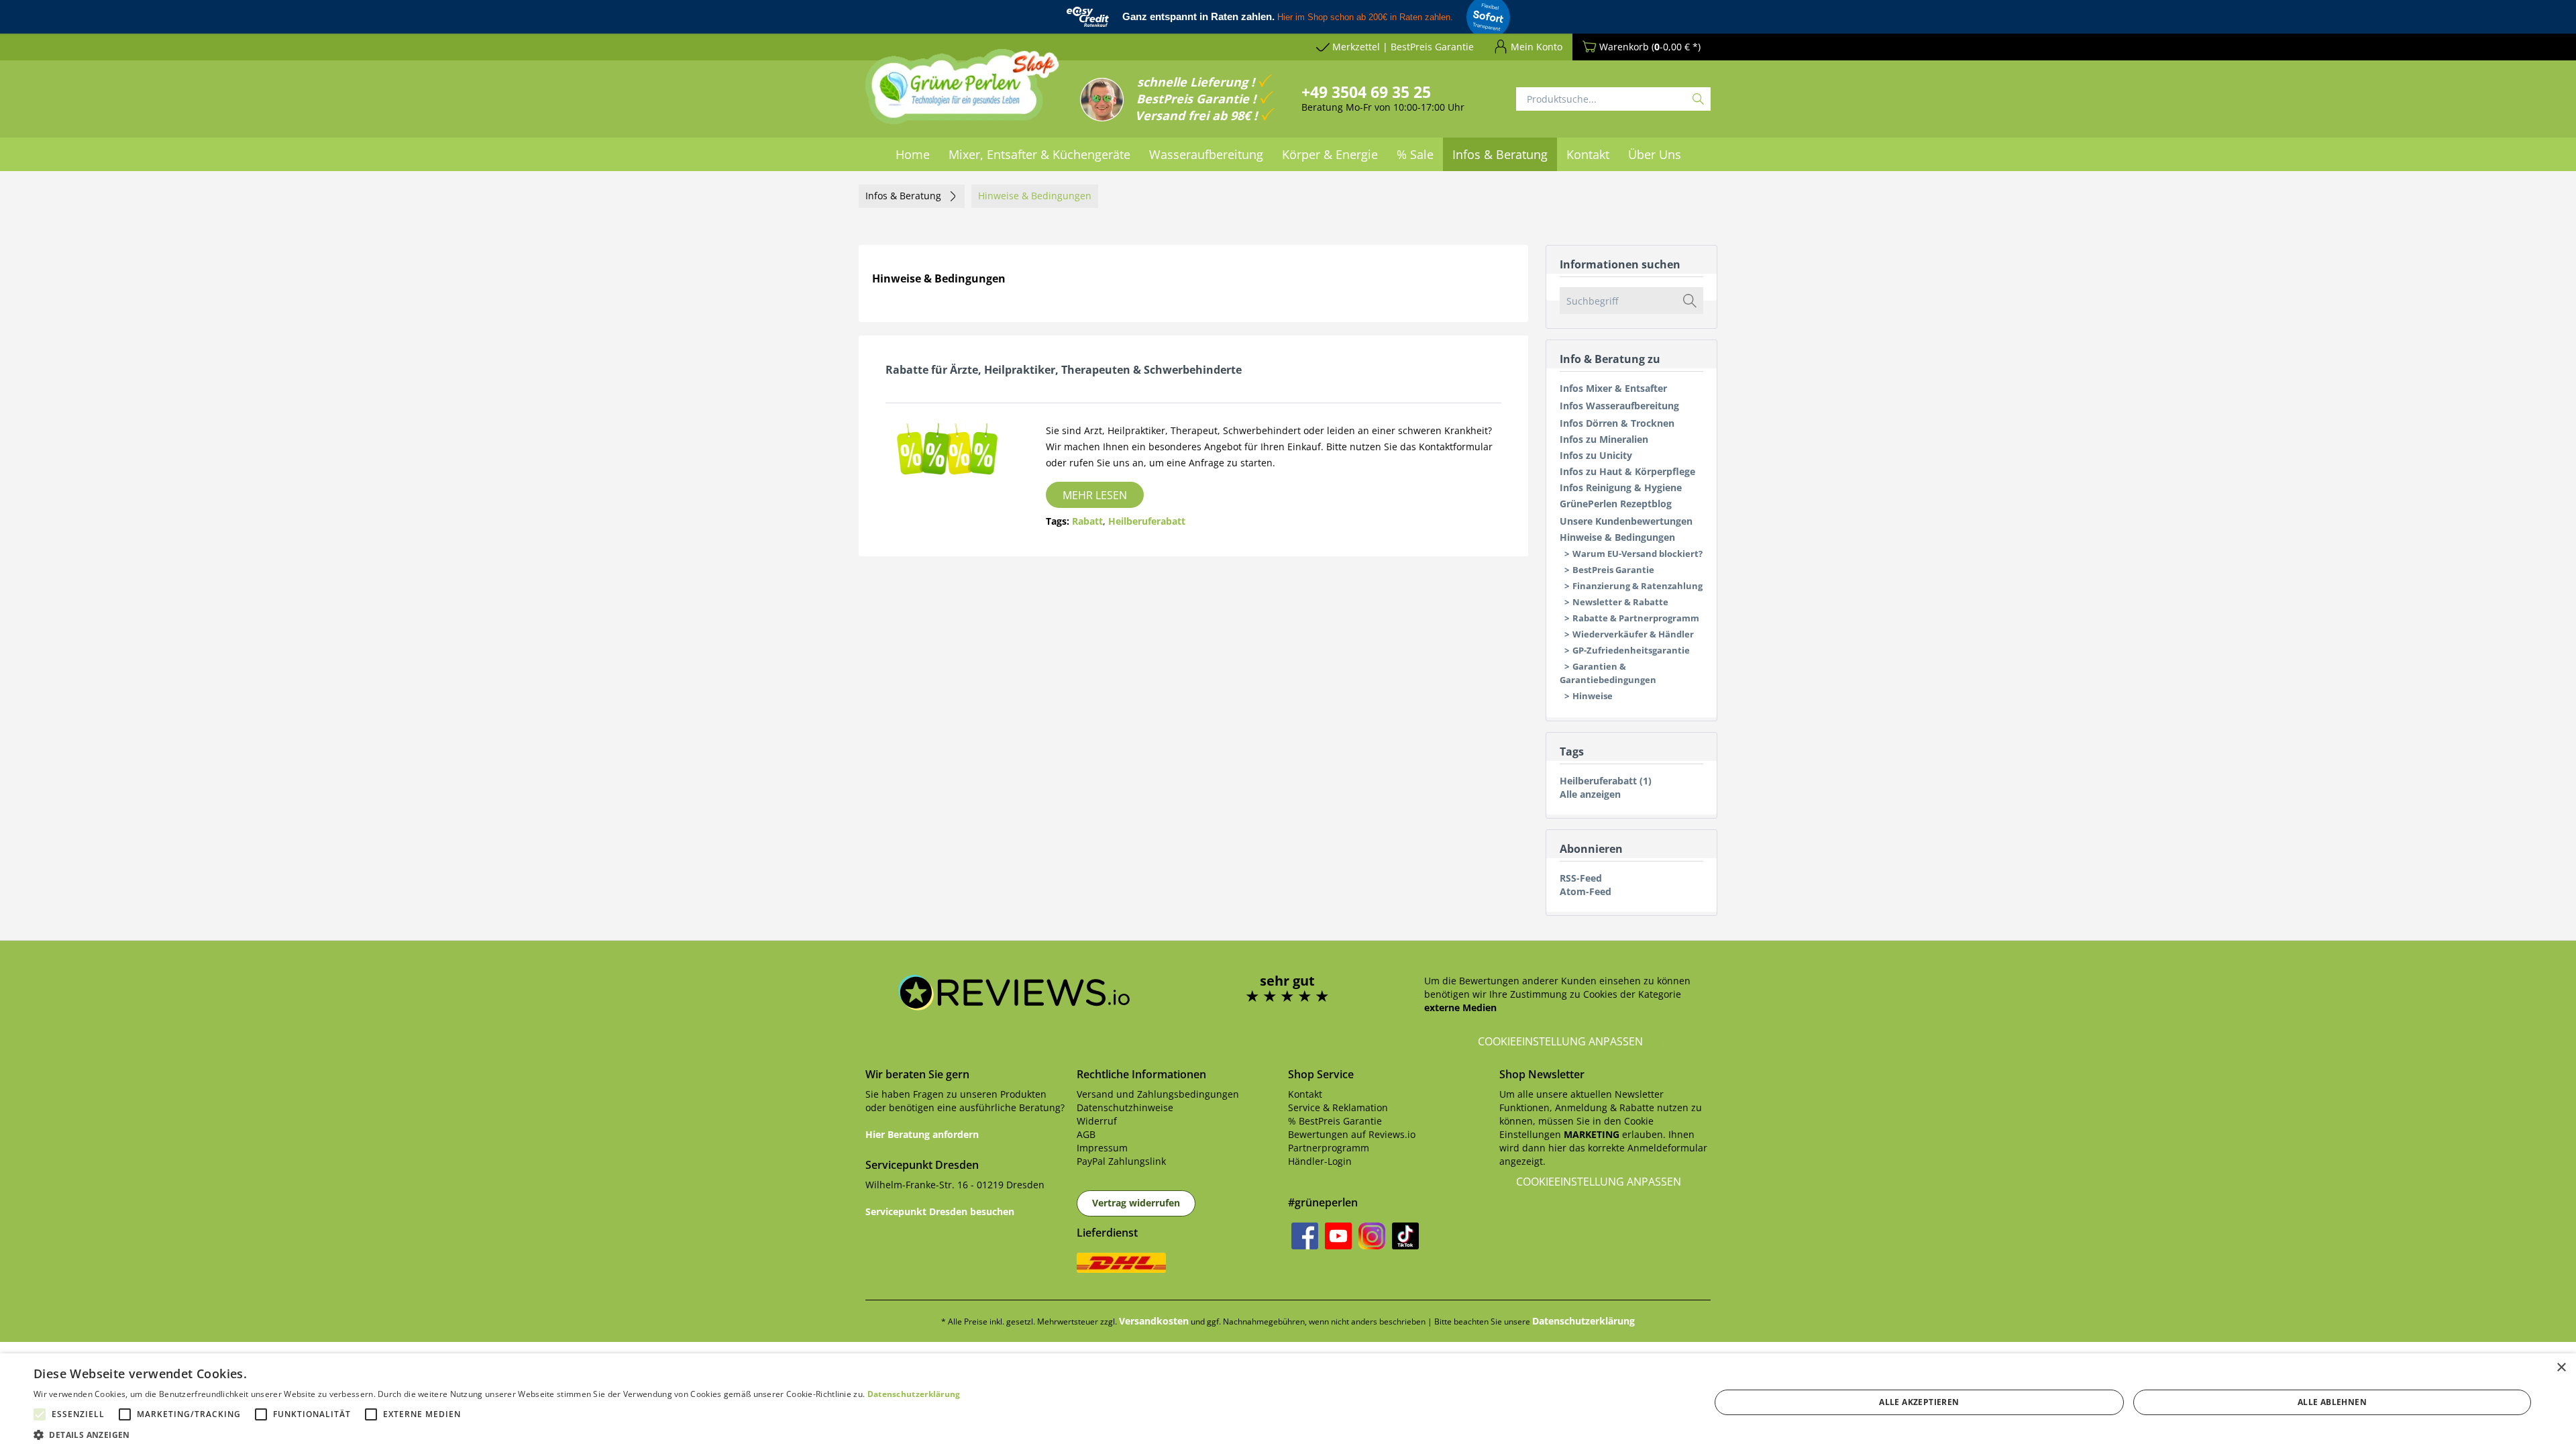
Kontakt (1305, 1094)
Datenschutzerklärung (1584, 1321)
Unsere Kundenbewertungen (1626, 521)
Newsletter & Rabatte (1620, 602)
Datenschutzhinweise (1125, 1107)
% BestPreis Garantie (1335, 1121)
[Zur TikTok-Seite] (1405, 1236)
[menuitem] (913, 154)
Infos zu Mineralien (1604, 439)
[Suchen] (1698, 99)
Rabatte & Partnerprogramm (1636, 618)
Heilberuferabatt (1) (1606, 781)
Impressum (1102, 1148)
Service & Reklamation (1338, 1107)
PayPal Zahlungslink (1121, 1161)
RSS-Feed (1581, 878)
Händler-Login (1320, 1161)
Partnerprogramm (1329, 1148)
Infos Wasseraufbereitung (1619, 406)
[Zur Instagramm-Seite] (1372, 1236)
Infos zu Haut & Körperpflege (1627, 471)
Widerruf (1097, 1121)
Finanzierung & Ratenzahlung (1638, 586)
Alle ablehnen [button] (2332, 1402)
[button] (497, 1435)
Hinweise (1593, 696)
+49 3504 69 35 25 (1366, 92)
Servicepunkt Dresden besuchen (940, 1211)
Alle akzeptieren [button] (1919, 1402)
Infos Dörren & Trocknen (1617, 423)
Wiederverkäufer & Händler (1633, 634)
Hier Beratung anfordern (922, 1134)
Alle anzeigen (1590, 794)
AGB (1086, 1134)
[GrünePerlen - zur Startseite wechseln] (963, 95)
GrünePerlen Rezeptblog (1616, 504)
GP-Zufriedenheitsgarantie (1631, 650)
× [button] (2561, 1368)
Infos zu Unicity (1596, 455)
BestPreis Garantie (1613, 570)
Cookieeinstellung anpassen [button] (1560, 1041)
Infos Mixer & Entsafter (1613, 388)
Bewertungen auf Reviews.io (1352, 1134)
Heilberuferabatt (1147, 521)
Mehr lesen (1095, 495)
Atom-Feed (1586, 891)
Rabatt (1087, 521)
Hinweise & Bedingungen (1617, 537)
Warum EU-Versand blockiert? (1638, 554)
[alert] (1288, 1403)
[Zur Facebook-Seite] (1305, 1236)
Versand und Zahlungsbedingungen (1158, 1094)
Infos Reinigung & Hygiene (1621, 487)
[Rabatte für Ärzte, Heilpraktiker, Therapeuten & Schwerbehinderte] (947, 452)
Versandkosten (1154, 1321)
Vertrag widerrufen (1136, 1203)
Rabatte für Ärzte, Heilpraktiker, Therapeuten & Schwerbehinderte (1064, 370)
